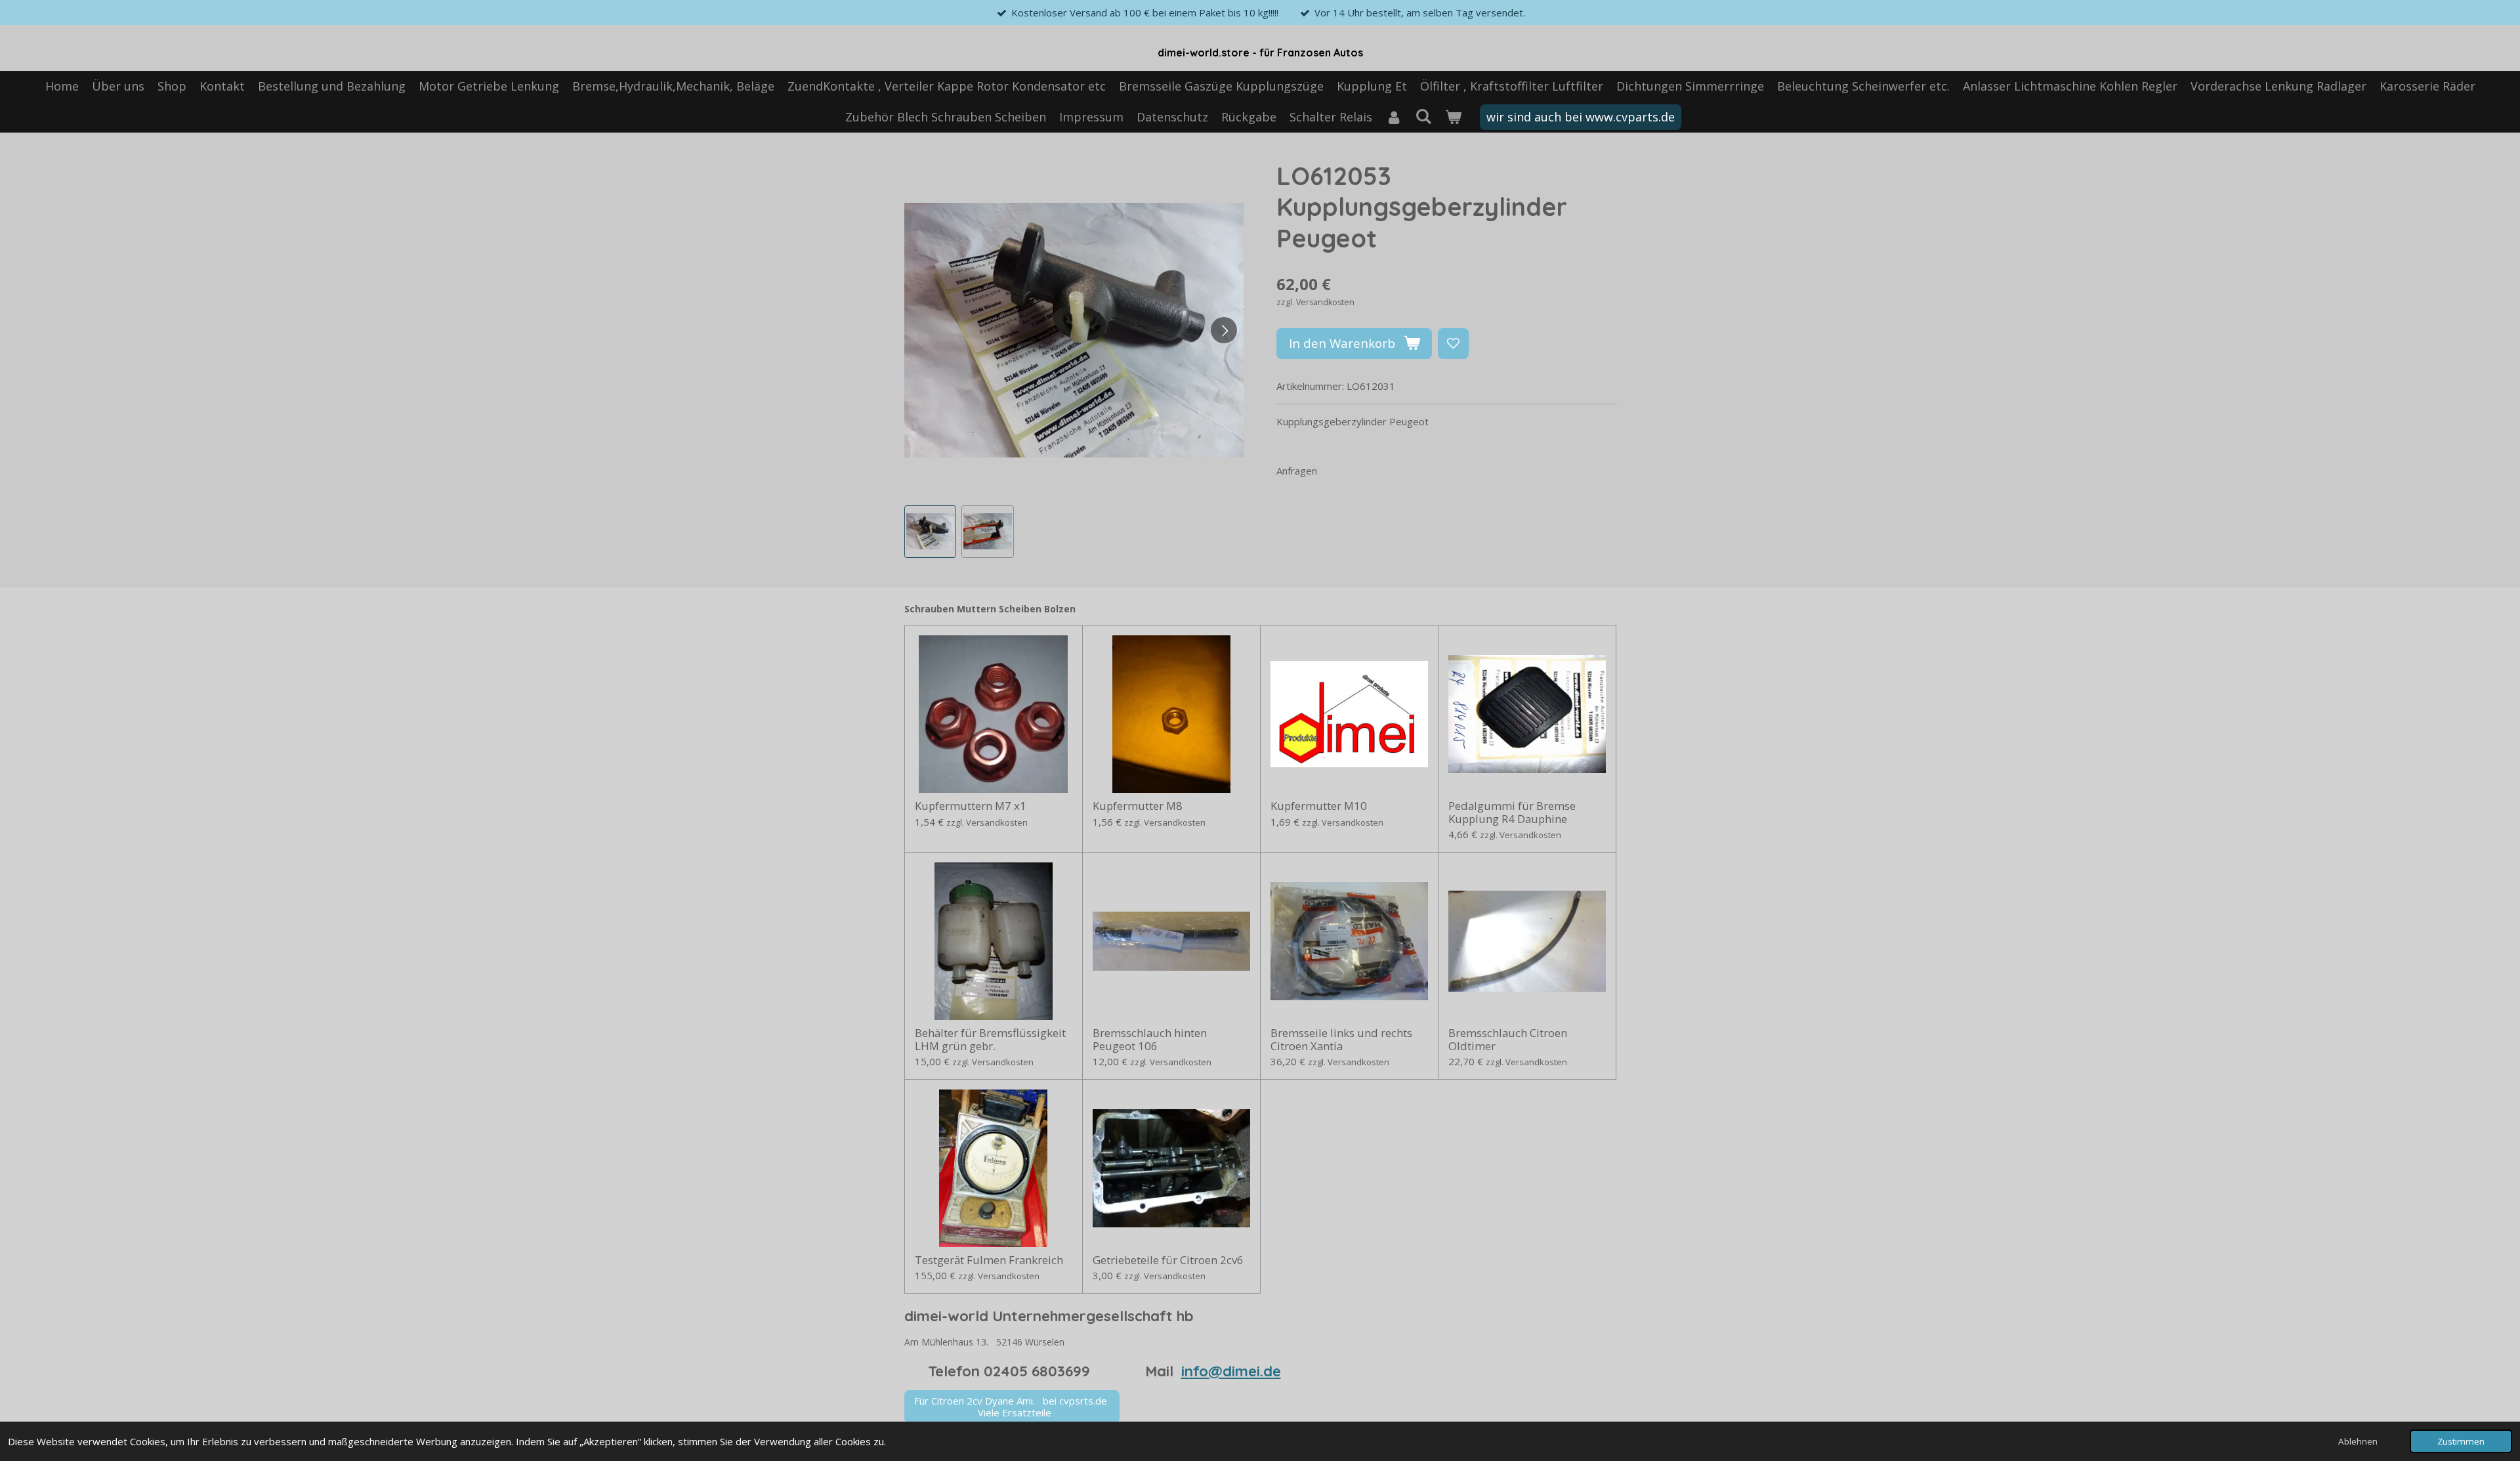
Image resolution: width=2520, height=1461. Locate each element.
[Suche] (1423, 116)
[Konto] (1394, 117)
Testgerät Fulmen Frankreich (989, 1260)
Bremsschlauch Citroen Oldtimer (1508, 1039)
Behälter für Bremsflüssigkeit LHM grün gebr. (990, 1039)
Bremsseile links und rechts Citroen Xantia (1341, 1039)
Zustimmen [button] (2461, 1441)
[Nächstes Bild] (1224, 330)
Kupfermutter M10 (1319, 806)
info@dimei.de (1231, 1371)
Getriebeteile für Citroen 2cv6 (1168, 1260)
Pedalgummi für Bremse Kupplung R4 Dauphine (1512, 812)
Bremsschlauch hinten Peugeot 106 (1150, 1039)
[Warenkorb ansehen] (1453, 117)
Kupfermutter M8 (1138, 806)
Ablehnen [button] (2358, 1441)
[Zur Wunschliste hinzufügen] (1453, 344)
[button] (931, 532)
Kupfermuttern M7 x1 (971, 806)
